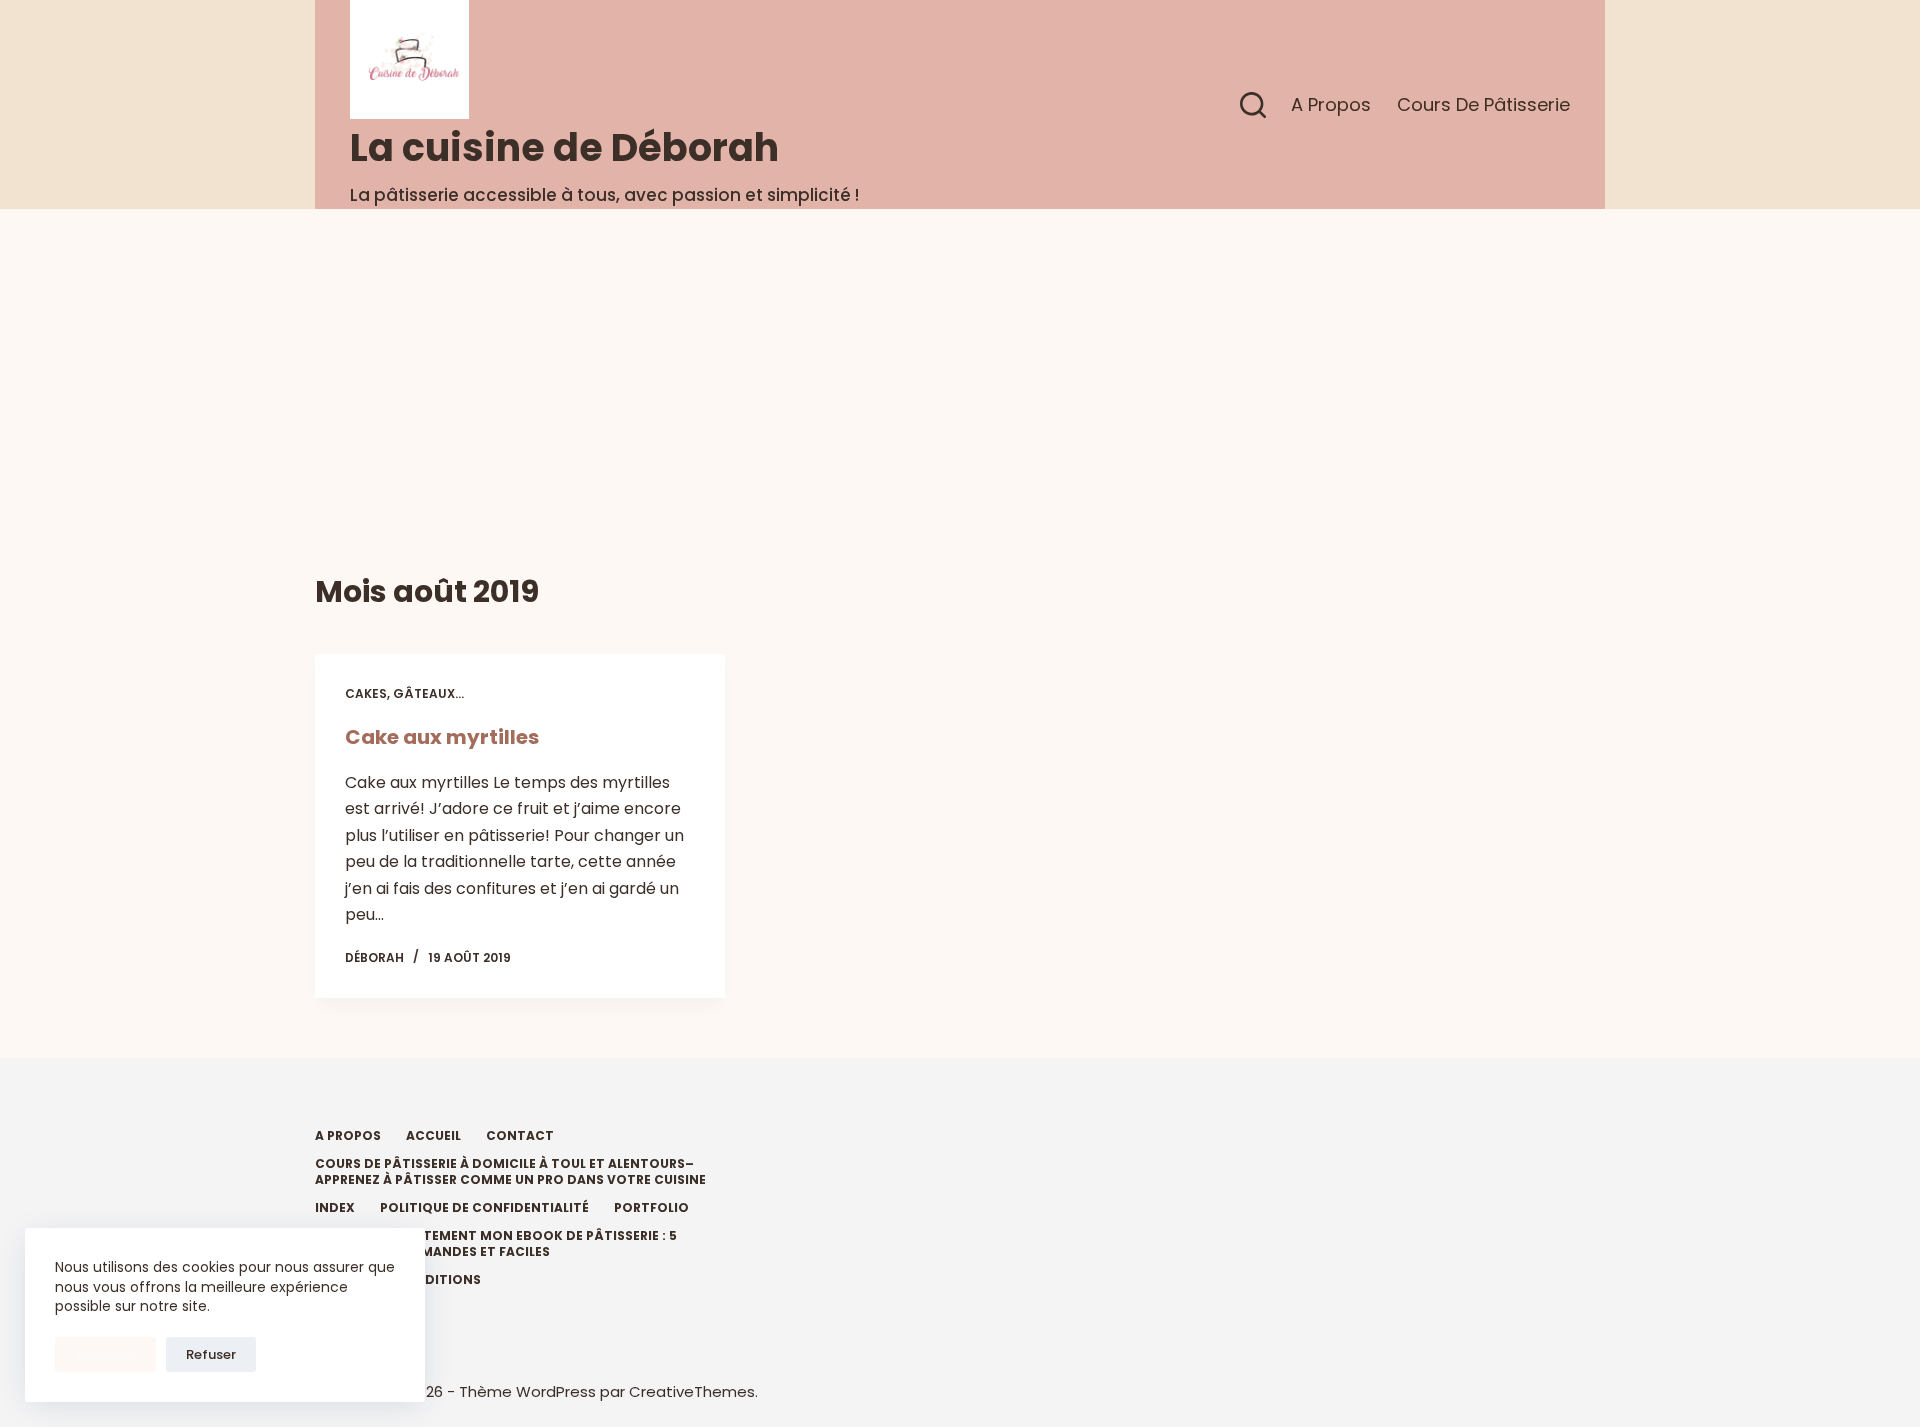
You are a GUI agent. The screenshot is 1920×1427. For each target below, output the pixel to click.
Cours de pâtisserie (1483, 104)
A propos (1331, 104)
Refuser (211, 1354)
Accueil (433, 1136)
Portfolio (651, 1208)
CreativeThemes (692, 1391)
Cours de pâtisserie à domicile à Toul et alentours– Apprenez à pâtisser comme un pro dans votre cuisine (510, 1171)
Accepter (105, 1354)
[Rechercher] (1253, 105)
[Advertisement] (960, 359)
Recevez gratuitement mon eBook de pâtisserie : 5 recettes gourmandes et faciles (496, 1243)
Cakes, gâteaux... (404, 693)
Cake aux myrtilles (442, 737)
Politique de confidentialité (484, 1208)
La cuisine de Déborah (564, 147)
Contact (520, 1136)
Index (335, 1208)
